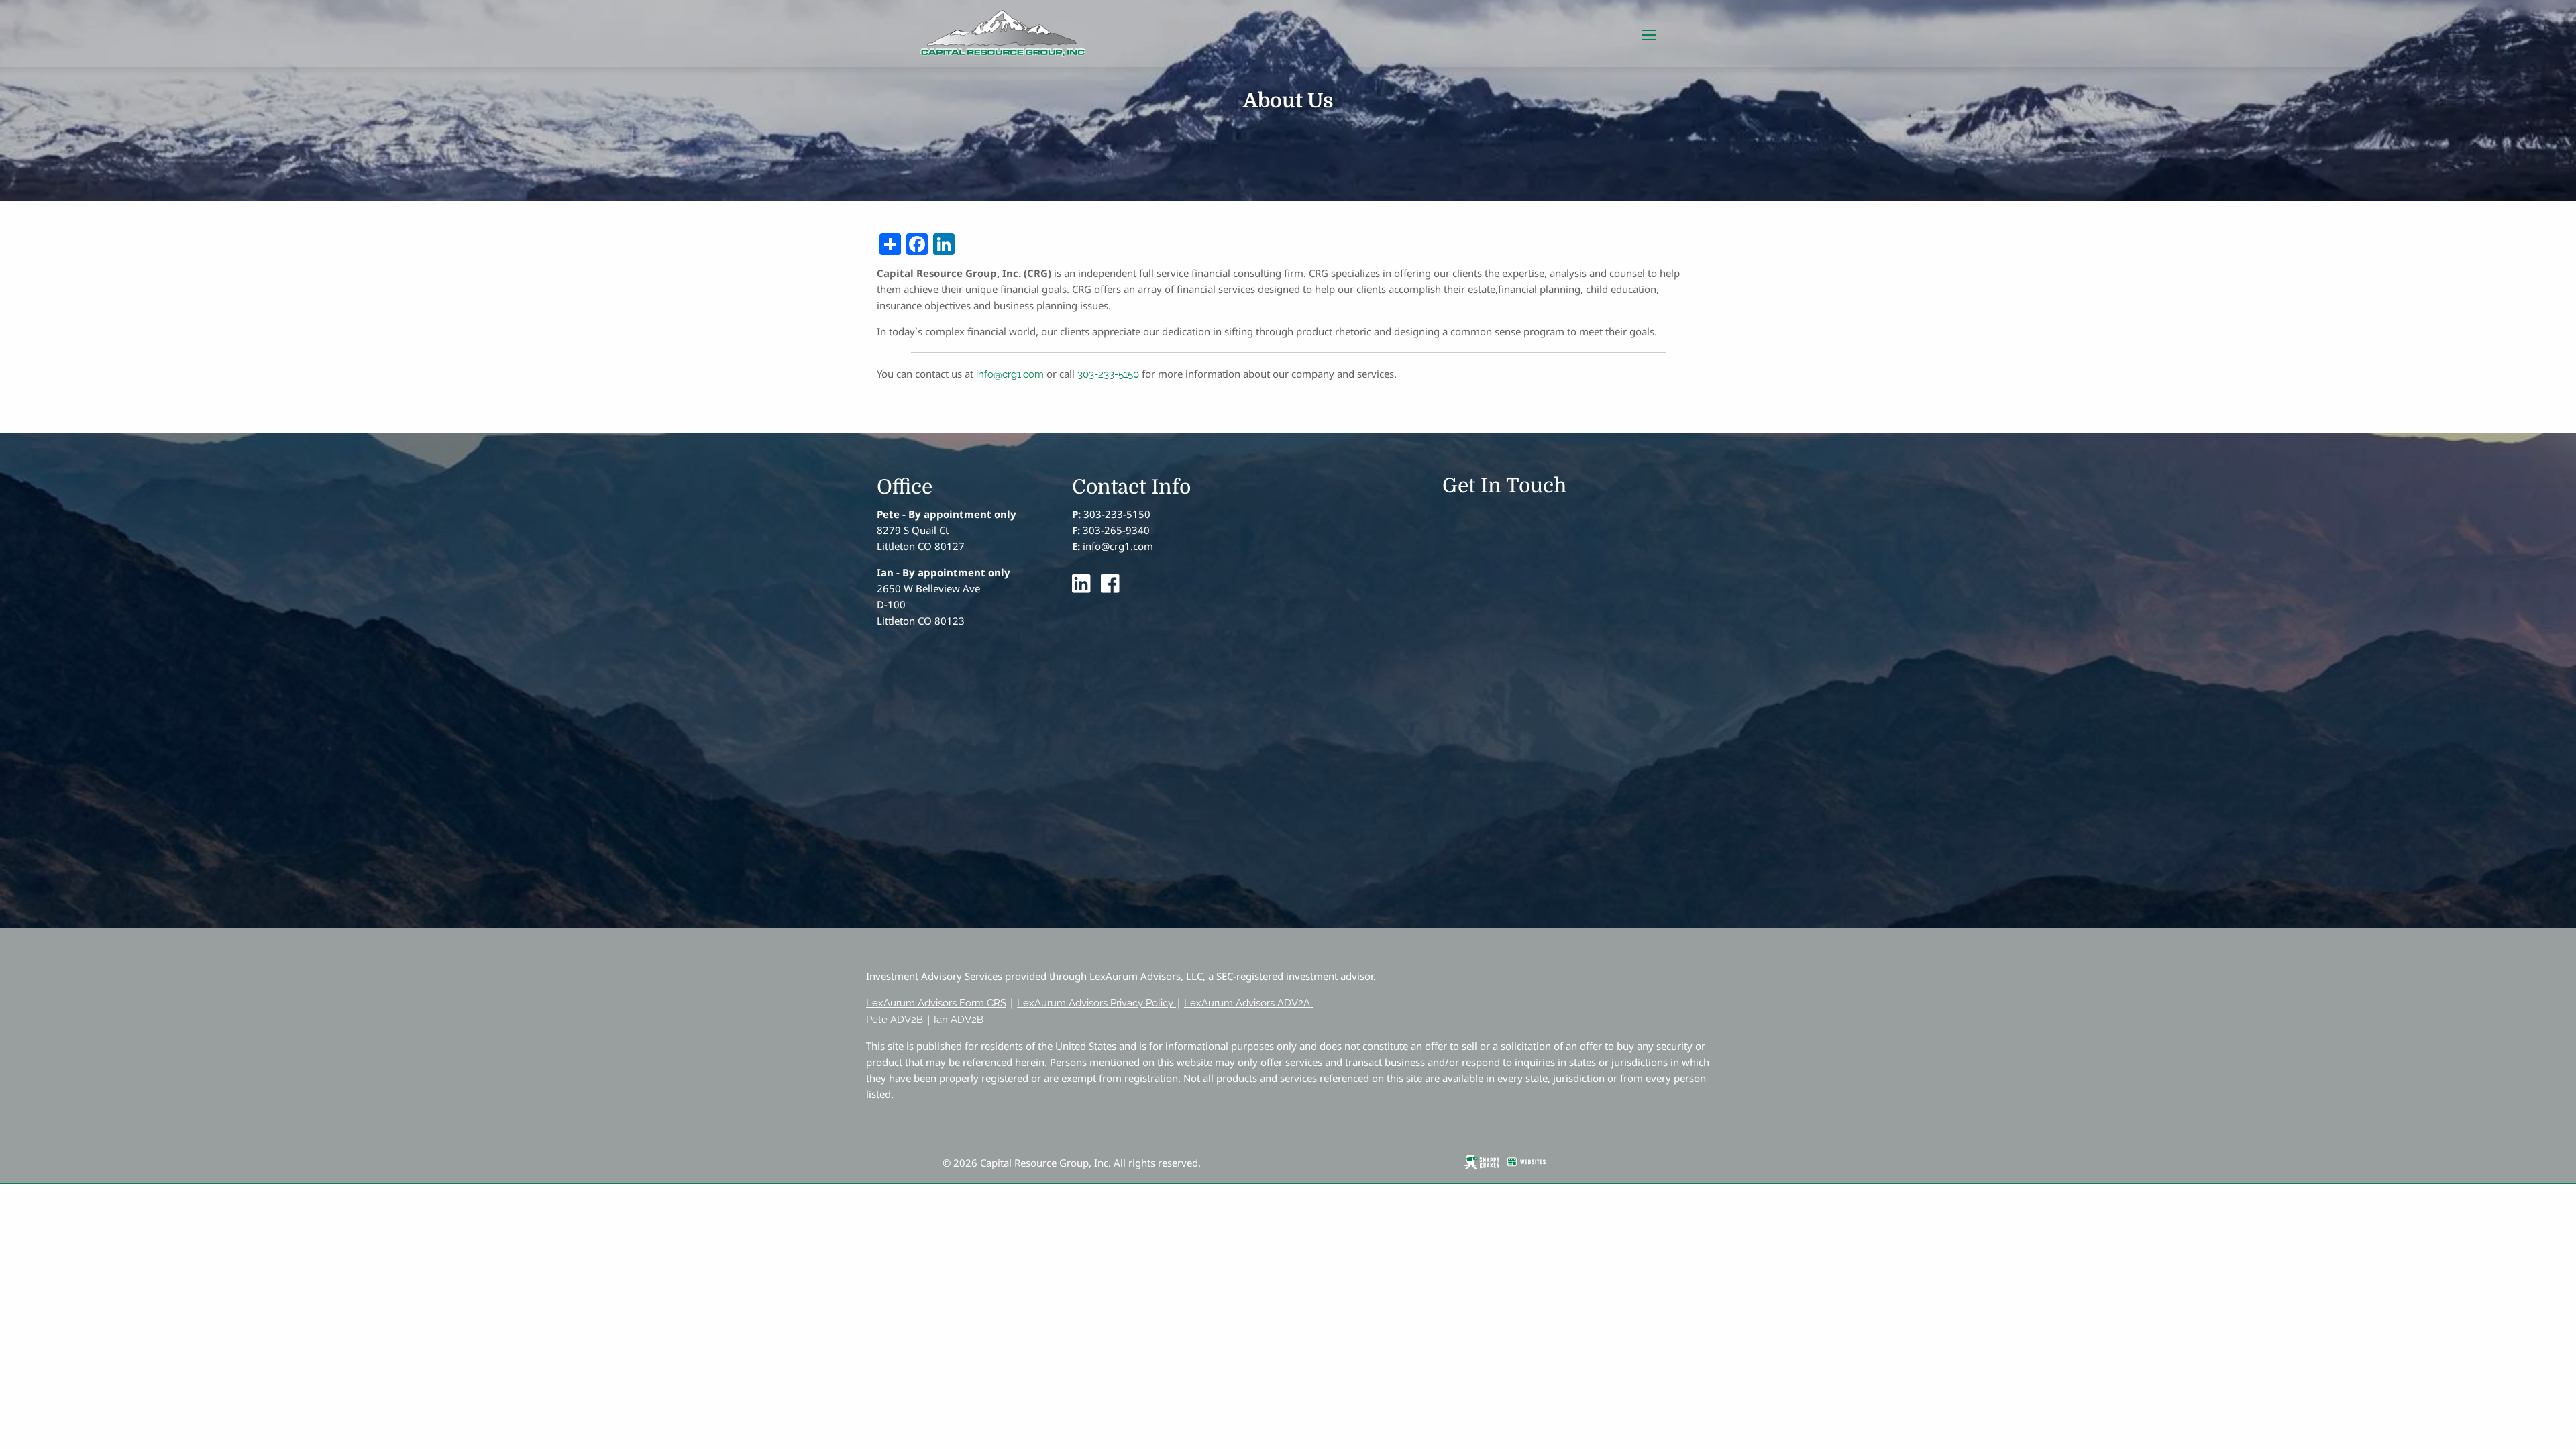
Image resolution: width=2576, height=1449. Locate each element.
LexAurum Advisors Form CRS (936, 1003)
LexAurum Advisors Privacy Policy (1095, 1003)
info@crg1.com (1010, 374)
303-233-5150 (1108, 374)
